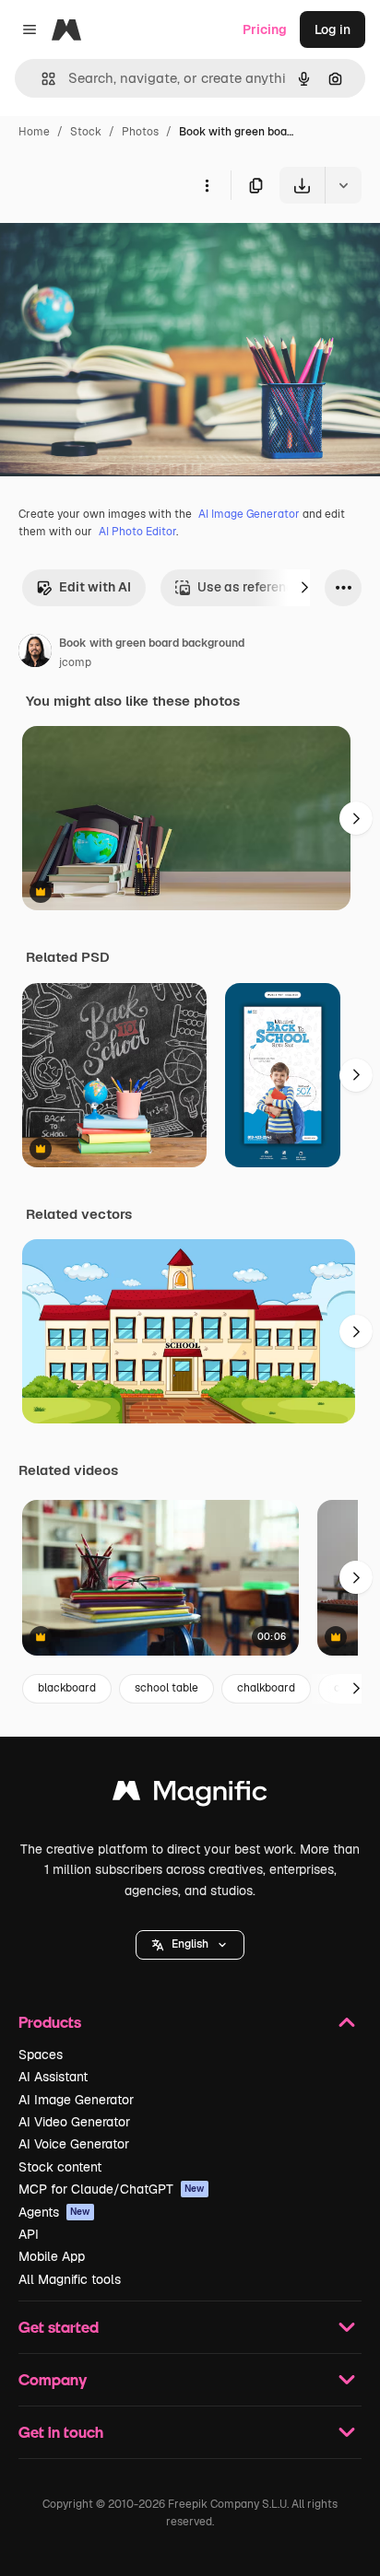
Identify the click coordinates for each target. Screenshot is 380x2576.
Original (118, 246)
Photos (140, 132)
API (29, 2234)
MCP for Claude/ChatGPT (112, 2189)
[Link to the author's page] (35, 653)
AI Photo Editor (137, 532)
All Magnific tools (70, 2279)
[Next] (304, 588)
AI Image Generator (249, 514)
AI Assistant (53, 2077)
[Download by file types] (343, 185)
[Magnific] (190, 1795)
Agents (54, 2212)
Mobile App (52, 2256)
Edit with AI (95, 587)
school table (166, 1688)
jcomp (75, 662)
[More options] (207, 185)
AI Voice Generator (74, 2144)
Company (53, 2379)
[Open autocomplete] (41, 79)
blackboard (67, 1688)
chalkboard (266, 1688)
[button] (190, 1945)
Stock (86, 132)
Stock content (60, 2167)
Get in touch (61, 2432)
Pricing (265, 29)
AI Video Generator (74, 2122)
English (190, 1944)
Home (34, 132)
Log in (332, 29)
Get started (59, 2327)
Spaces (41, 2055)
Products (50, 2022)
